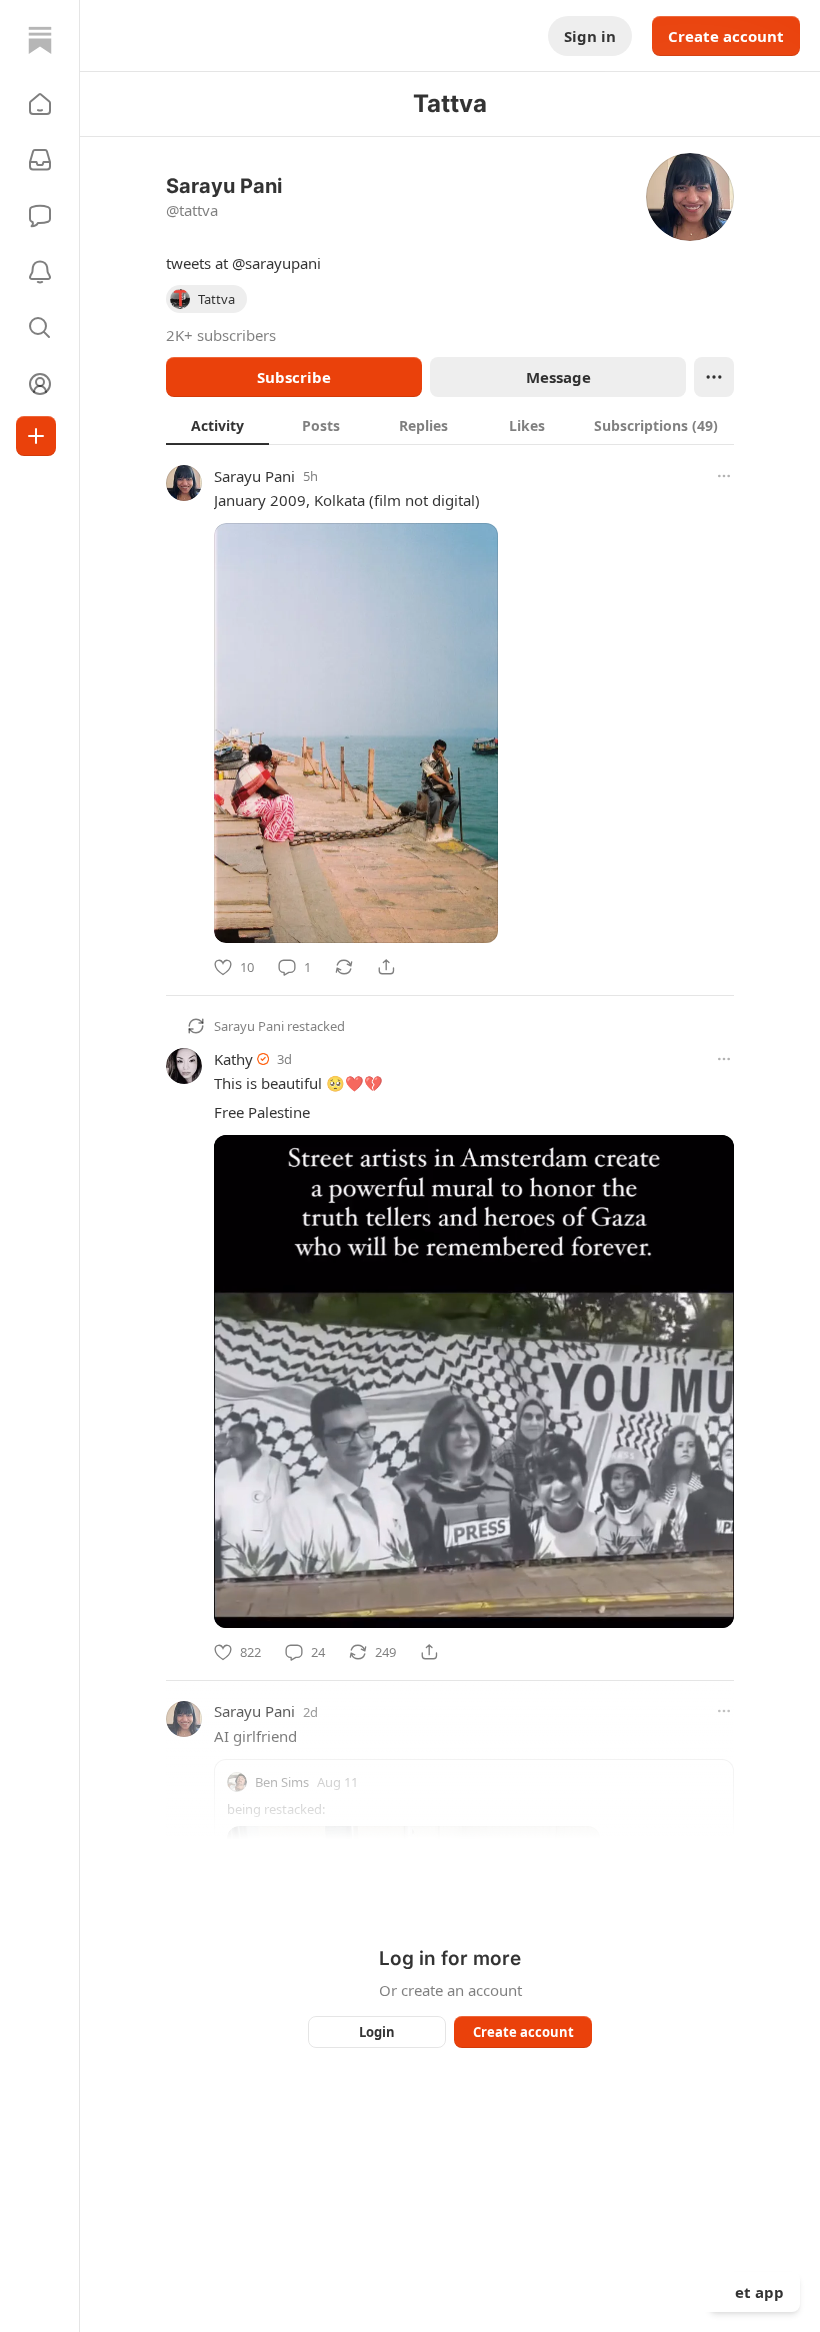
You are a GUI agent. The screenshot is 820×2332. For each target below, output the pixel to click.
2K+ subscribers (221, 335)
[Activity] (40, 272)
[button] (40, 104)
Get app (754, 2292)
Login (377, 2032)
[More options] (724, 476)
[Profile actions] (714, 377)
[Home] (40, 40)
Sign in (590, 36)
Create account (726, 36)
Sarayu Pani (254, 476)
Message (558, 377)
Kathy (233, 1059)
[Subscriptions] (40, 160)
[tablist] (450, 425)
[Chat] (40, 216)
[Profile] (40, 384)
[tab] (217, 425)
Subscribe (294, 377)
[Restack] (344, 967)
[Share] (386, 967)
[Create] (36, 436)
